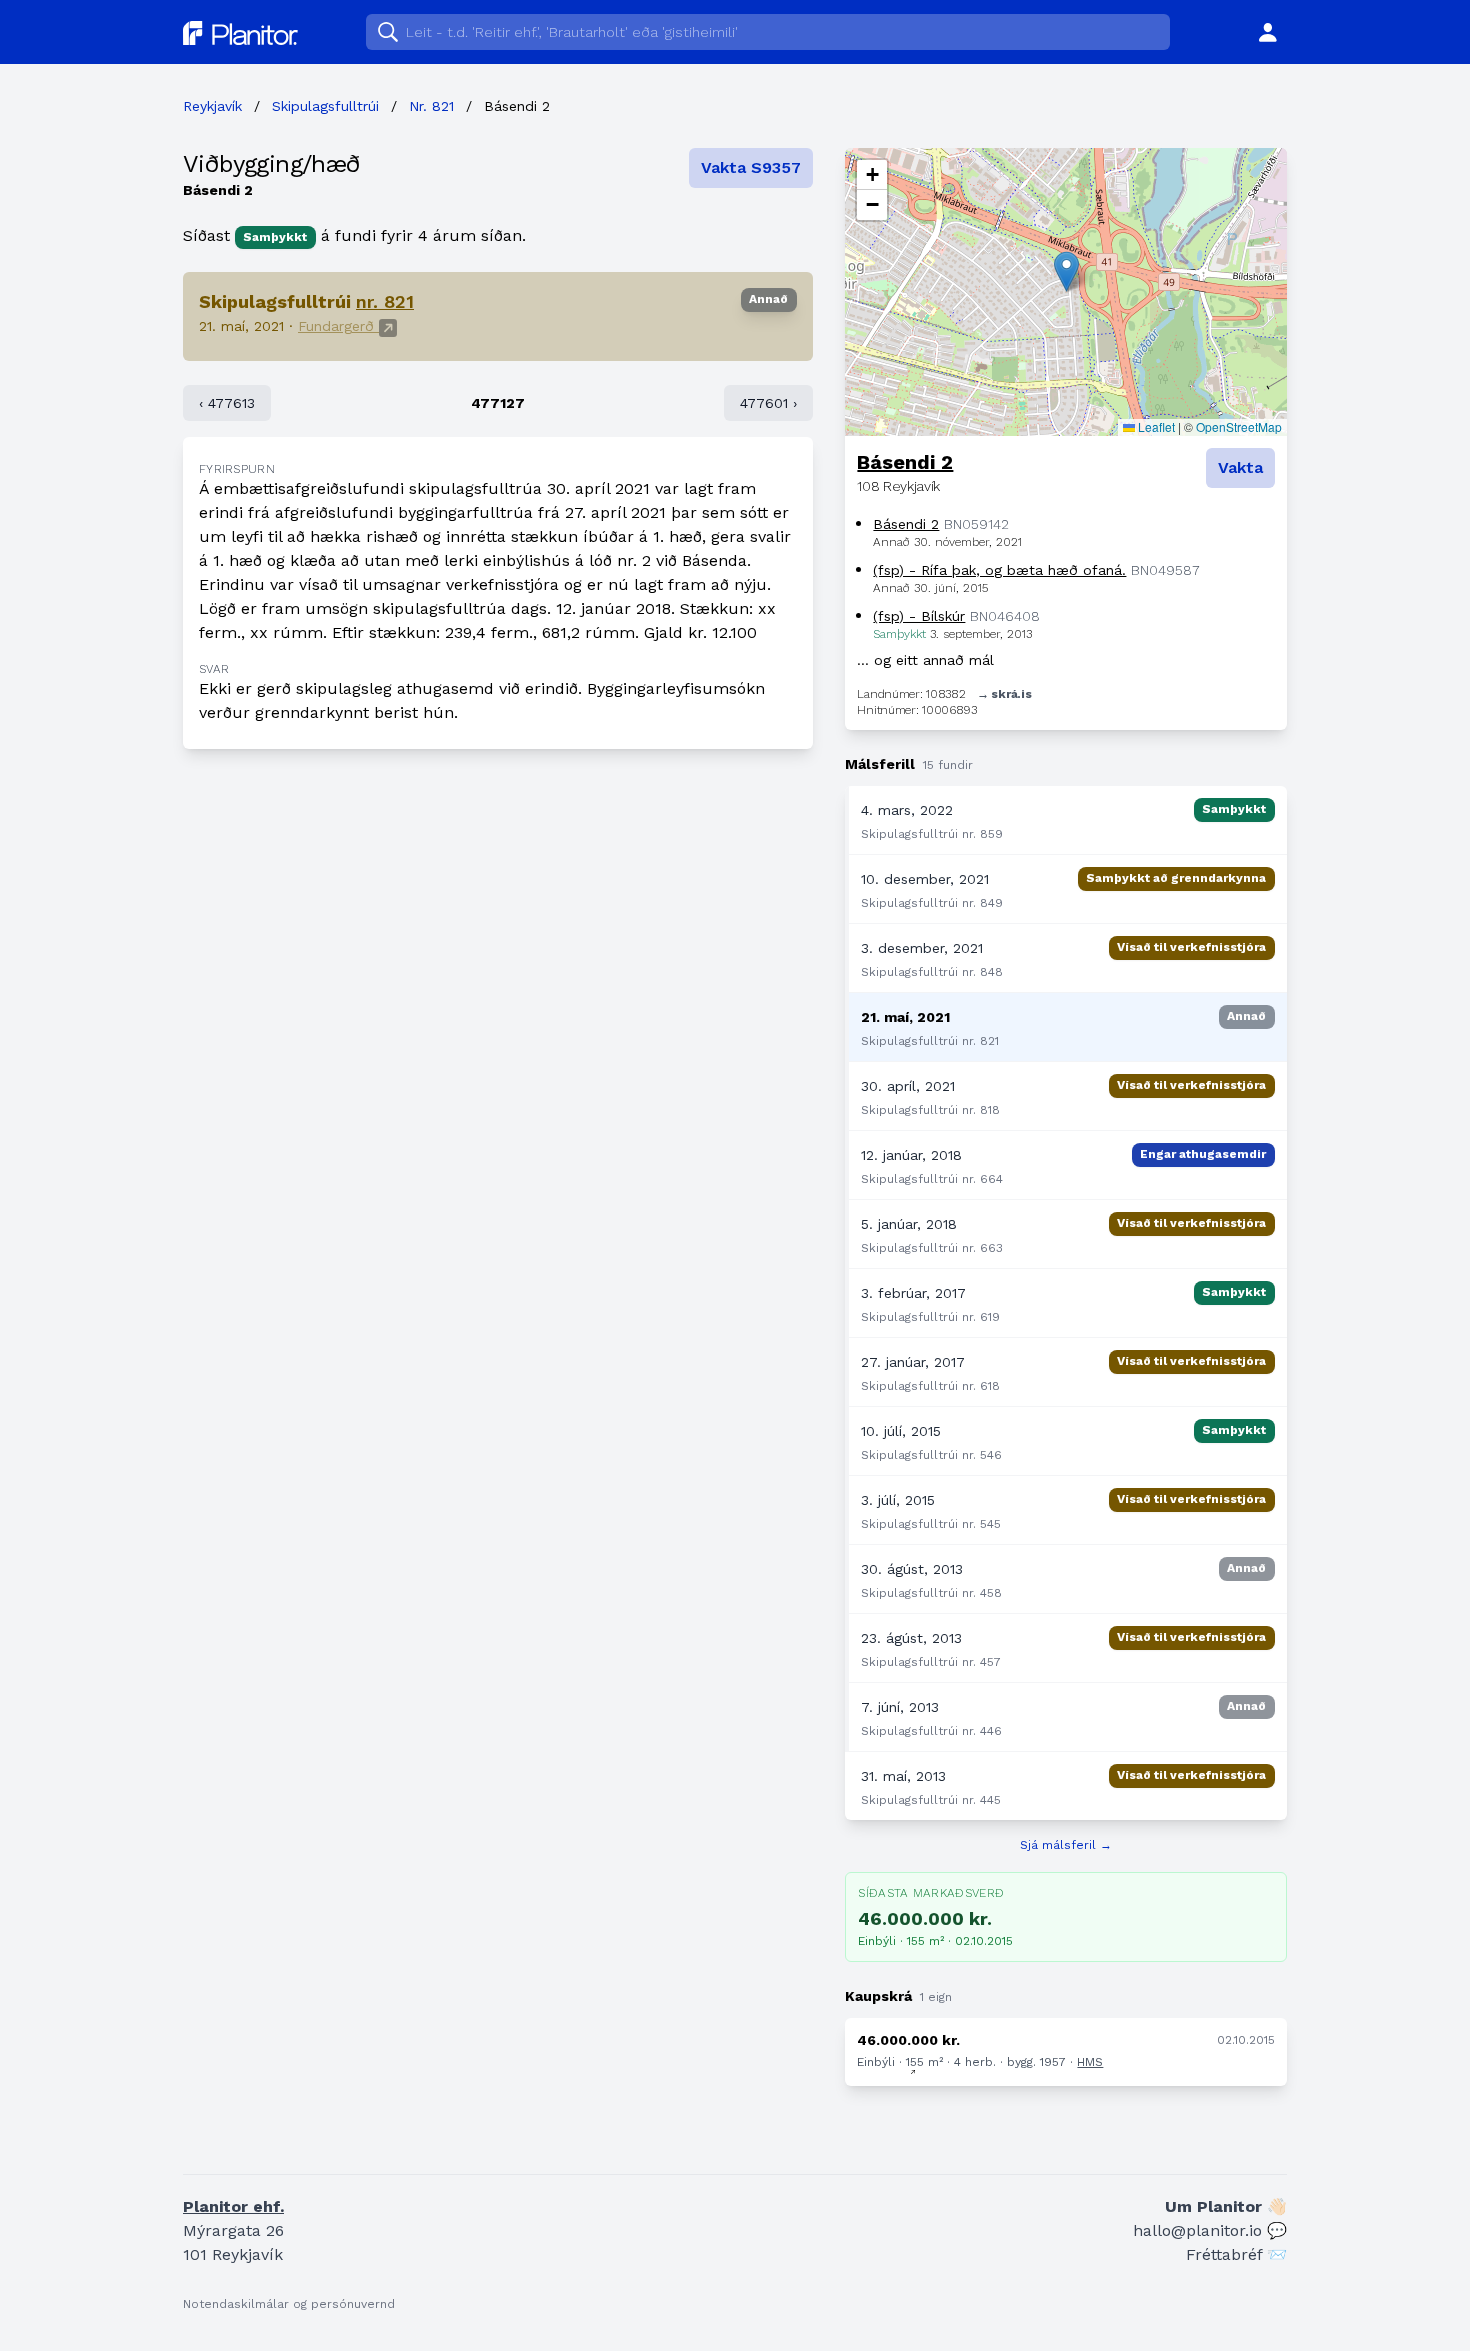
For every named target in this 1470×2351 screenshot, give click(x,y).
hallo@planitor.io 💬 (1210, 2230)
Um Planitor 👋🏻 (1226, 2206)
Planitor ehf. (233, 2206)
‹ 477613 (227, 403)
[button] (1066, 271)
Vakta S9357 (751, 167)
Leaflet (1155, 426)
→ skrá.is (1004, 694)
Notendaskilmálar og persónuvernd (289, 2304)
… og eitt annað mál (925, 660)
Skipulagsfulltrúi (325, 106)
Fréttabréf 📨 (1236, 2254)
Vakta (1240, 467)
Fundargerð (338, 326)
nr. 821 (385, 301)
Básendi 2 (905, 462)
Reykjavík (212, 106)
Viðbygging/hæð (272, 164)
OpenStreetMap (1239, 426)
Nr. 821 (431, 106)
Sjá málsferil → (1066, 1845)
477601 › (768, 403)
